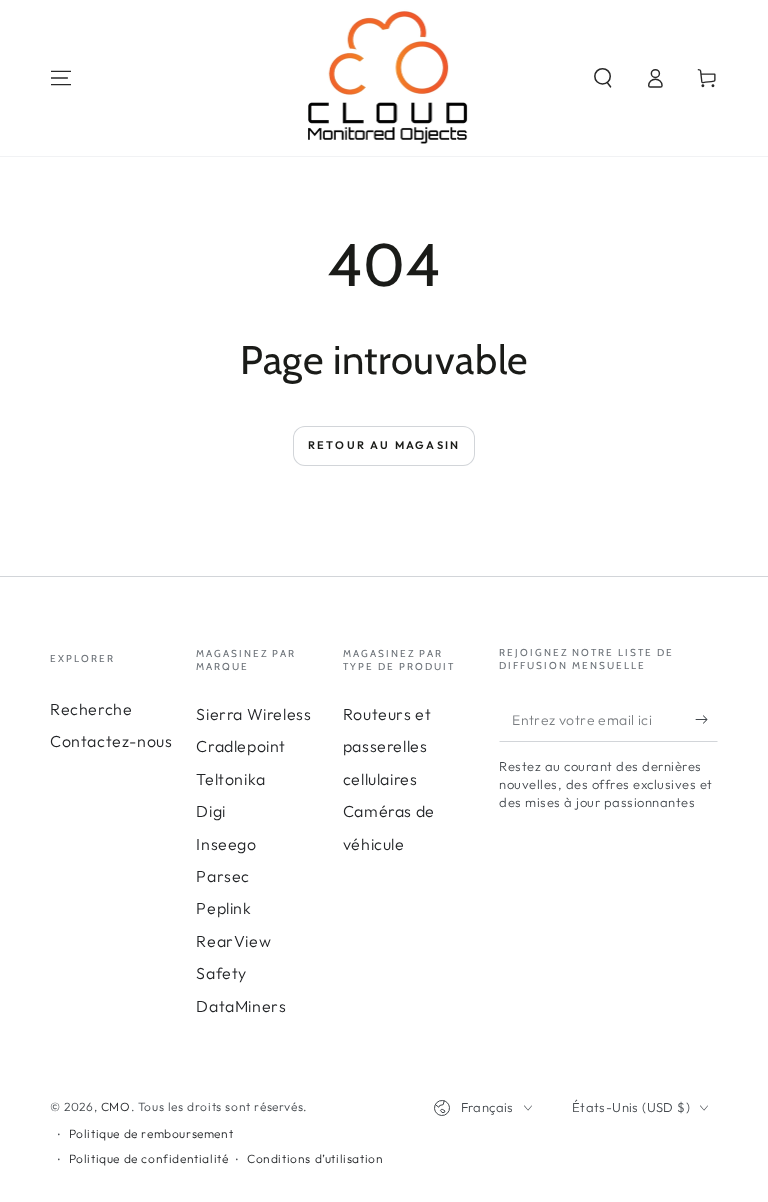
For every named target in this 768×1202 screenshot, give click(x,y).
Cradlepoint (241, 746)
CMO (116, 1106)
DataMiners (241, 1006)
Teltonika (230, 779)
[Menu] (61, 78)
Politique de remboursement (151, 1133)
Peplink (223, 908)
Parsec (223, 876)
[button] (603, 78)
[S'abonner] (706, 719)
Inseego (226, 844)
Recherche (91, 709)
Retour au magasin (384, 445)
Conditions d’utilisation (315, 1158)
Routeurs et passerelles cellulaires (387, 746)
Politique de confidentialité (149, 1158)
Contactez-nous (111, 741)
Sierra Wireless (253, 714)
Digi (210, 811)
